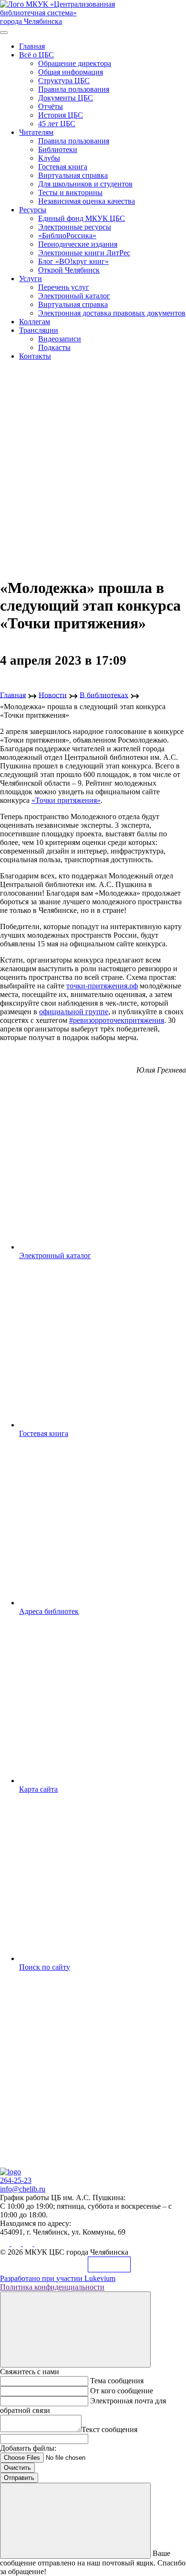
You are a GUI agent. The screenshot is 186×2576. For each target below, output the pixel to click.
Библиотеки (58, 149)
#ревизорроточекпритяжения (117, 1020)
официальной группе (74, 1012)
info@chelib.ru (23, 2189)
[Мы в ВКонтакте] (6, 2243)
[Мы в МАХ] (29, 2243)
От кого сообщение (122, 2391)
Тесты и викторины (70, 192)
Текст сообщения (109, 2429)
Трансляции (39, 330)
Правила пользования (74, 89)
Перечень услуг (64, 287)
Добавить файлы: (28, 2448)
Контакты (35, 356)
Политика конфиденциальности (52, 2287)
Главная (32, 46)
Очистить (17, 2468)
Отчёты (51, 106)
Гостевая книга (63, 167)
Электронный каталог (74, 296)
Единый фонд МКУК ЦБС (82, 218)
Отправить (19, 2478)
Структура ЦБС (64, 81)
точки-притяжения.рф (102, 986)
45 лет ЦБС (57, 124)
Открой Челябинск (69, 270)
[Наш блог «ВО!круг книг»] (39, 2243)
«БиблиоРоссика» (67, 236)
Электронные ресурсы (75, 227)
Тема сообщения (117, 2381)
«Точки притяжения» (66, 800)
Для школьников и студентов (85, 184)
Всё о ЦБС (36, 55)
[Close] (75, 2329)
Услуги (31, 279)
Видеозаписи (60, 339)
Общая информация (71, 72)
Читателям (36, 132)
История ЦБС (61, 115)
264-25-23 (16, 2180)
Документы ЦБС (66, 98)
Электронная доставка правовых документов (112, 313)
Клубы (49, 158)
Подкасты (54, 347)
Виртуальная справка (73, 175)
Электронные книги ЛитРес (84, 253)
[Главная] (10, 2172)
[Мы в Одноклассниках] (17, 2243)
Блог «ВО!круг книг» (73, 261)
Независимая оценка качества (87, 201)
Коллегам (35, 322)
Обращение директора (75, 63)
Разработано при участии (58, 2278)
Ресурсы (33, 210)
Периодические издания (78, 244)
